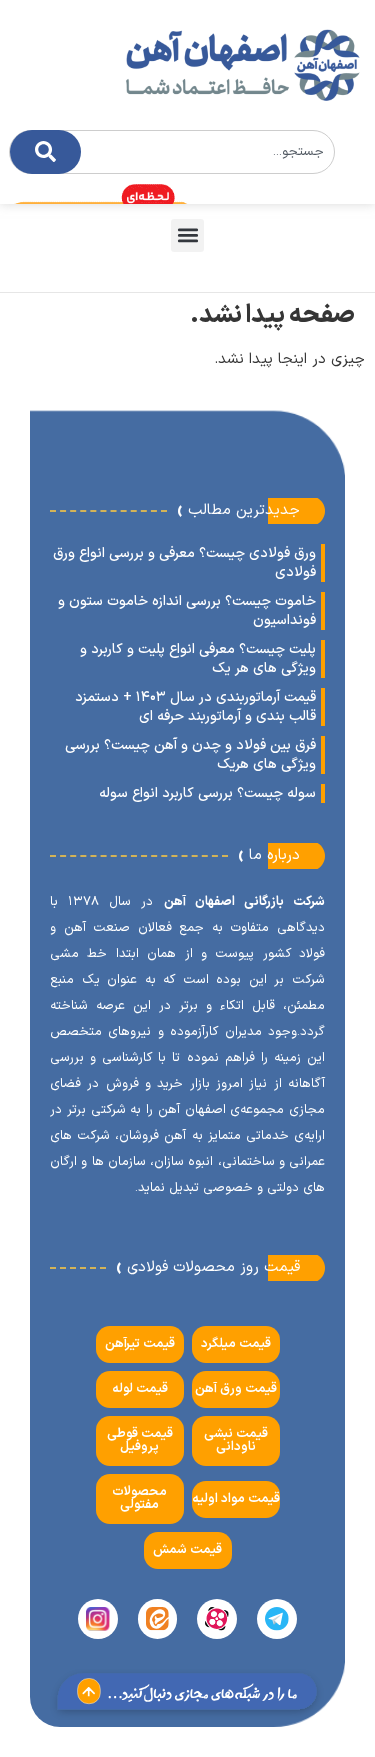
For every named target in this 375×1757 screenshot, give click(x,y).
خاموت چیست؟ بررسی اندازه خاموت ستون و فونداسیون (187, 611)
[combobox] (172, 152)
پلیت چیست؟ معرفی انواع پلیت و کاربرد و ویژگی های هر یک (198, 659)
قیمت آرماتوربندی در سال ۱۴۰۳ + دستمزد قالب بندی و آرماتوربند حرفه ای (195, 707)
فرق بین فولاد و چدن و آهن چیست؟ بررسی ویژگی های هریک (190, 755)
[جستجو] (45, 152)
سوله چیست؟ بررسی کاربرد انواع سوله (207, 793)
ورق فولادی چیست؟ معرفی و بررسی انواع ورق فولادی (184, 563)
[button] (187, 235)
